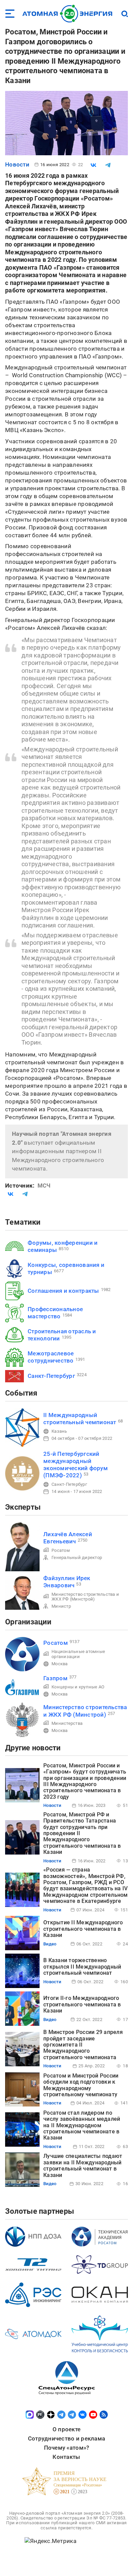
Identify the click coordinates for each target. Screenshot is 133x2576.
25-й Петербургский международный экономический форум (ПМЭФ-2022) (76, 1465)
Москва (60, 1664)
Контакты (66, 2457)
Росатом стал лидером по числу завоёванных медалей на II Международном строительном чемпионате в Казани (82, 2125)
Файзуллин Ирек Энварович (67, 1582)
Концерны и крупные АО (78, 1687)
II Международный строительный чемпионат (80, 1419)
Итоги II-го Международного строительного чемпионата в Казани (82, 2004)
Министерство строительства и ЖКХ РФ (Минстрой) (85, 1597)
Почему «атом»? (67, 2448)
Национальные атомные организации (78, 1654)
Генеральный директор (77, 1557)
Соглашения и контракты (63, 1291)
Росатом (61, 1550)
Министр (61, 1606)
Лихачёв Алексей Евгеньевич (68, 1538)
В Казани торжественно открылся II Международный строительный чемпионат (82, 1967)
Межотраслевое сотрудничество (51, 1357)
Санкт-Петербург (51, 1376)
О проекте (66, 2429)
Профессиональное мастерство (55, 1313)
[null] (93, 165)
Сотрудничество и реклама (66, 2438)
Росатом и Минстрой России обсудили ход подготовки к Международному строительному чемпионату (81, 2085)
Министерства (67, 1723)
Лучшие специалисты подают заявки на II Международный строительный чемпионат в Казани (83, 2165)
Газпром (55, 1678)
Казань (59, 1431)
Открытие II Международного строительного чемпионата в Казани (83, 1929)
